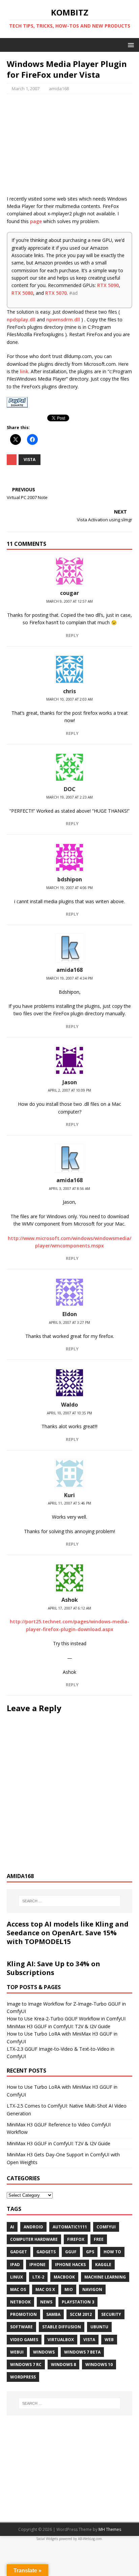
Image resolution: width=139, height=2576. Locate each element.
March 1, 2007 (26, 89)
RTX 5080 (22, 293)
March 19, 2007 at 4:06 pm (69, 888)
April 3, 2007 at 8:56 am (69, 1189)
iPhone (37, 2265)
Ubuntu (99, 2327)
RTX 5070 (56, 293)
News (46, 2302)
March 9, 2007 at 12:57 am (69, 601)
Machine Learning (105, 2277)
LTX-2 (38, 2277)
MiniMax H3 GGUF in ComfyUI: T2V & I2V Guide (59, 2026)
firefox (76, 2239)
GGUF (71, 2252)
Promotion (23, 2314)
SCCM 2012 (81, 2314)
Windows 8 (63, 2365)
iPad (15, 2265)
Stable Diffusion (62, 2327)
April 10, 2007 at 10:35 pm (69, 1413)
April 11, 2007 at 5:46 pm (69, 1503)
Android (33, 2227)
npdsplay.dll (21, 320)
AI (12, 2227)
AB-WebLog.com (90, 2539)
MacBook (64, 2277)
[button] (130, 45)
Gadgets (46, 2252)
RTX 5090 (108, 285)
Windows (44, 2352)
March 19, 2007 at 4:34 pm (69, 978)
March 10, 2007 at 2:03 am (69, 699)
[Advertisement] (69, 148)
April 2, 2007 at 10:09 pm (69, 1090)
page (37, 221)
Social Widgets (47, 2539)
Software (21, 2327)
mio (69, 2289)
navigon (92, 2289)
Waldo (69, 1405)
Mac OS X (45, 2289)
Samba (53, 2314)
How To (112, 2252)
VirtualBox (61, 2340)
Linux (17, 2277)
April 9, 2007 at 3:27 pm (69, 1322)
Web (109, 2340)
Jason (70, 1082)
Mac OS (18, 2289)
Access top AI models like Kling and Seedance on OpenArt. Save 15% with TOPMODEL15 (68, 1933)
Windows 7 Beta (82, 2352)
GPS (90, 2252)
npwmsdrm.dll (64, 320)
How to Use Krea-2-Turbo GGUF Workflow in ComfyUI (66, 2019)
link (24, 371)
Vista (30, 460)
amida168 (59, 89)
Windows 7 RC (26, 2365)
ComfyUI (106, 2227)
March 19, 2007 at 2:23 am (69, 797)
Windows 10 (99, 2365)
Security (111, 2314)
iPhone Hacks (70, 2265)
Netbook (20, 2302)
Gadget (19, 2252)
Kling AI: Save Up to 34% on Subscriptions (53, 1968)
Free (99, 2239)
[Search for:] (70, 1901)
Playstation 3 (78, 2302)
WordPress (23, 2377)
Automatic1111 (70, 2227)
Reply (72, 635)
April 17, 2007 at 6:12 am (69, 1608)
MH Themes (110, 2529)
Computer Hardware (34, 2239)
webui (17, 2352)
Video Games (24, 2340)
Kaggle (103, 2265)
